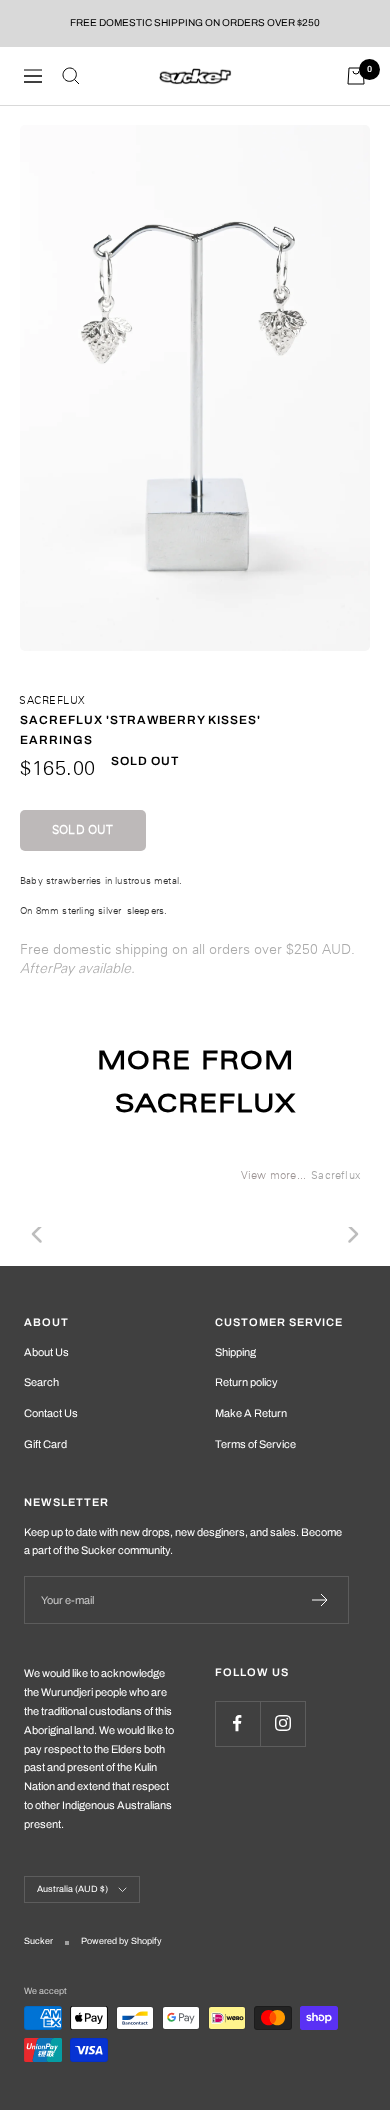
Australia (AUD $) (72, 1889)
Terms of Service (255, 1444)
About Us (46, 1352)
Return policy (246, 1382)
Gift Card (45, 1444)
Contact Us (51, 1413)
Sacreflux (52, 700)
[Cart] (356, 76)
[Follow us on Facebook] (237, 1723)
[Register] (320, 1600)
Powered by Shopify (121, 1941)
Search (41, 1382)
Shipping (235, 1352)
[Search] (71, 76)
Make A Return (251, 1413)
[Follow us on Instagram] (282, 1723)
